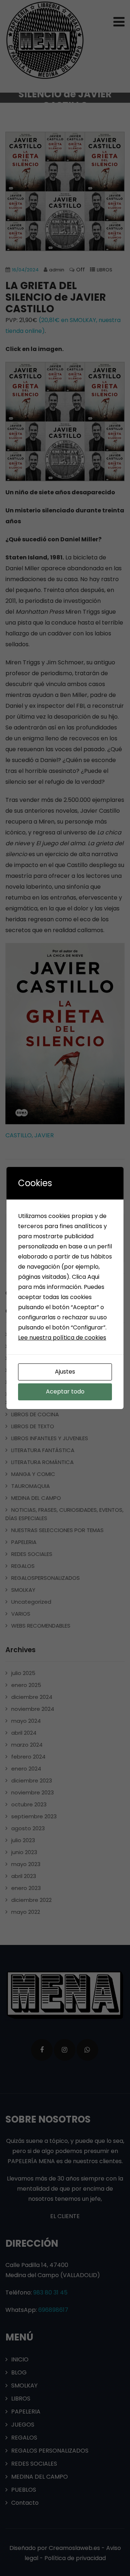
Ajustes (65, 1372)
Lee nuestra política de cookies (62, 1338)
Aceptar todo (65, 1391)
